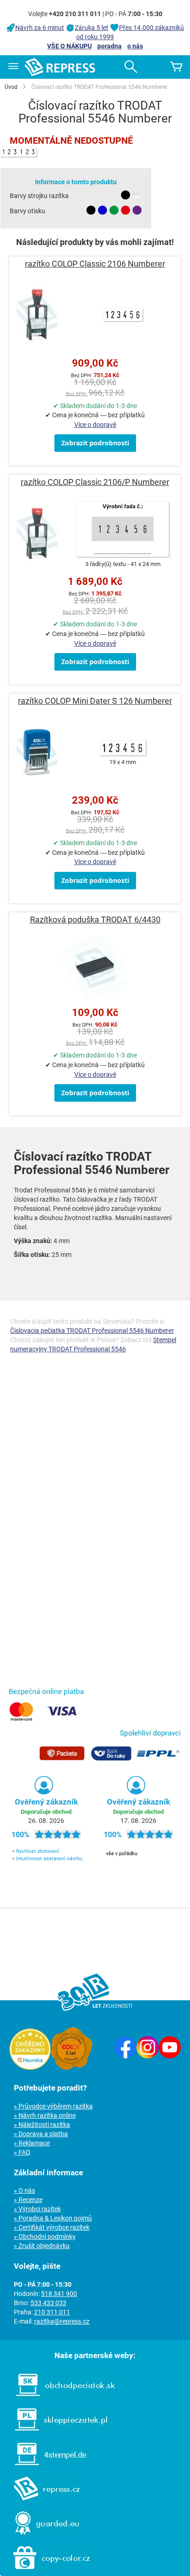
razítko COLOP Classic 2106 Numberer (95, 264)
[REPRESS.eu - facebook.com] (125, 2056)
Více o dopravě (95, 425)
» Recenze (28, 2200)
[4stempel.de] (46, 2468)
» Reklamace (32, 2143)
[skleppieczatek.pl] (56, 2433)
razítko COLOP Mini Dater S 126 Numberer (95, 701)
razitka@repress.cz (62, 2321)
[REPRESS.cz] (42, 2502)
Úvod (11, 87)
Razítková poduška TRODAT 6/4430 (95, 920)
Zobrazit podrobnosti (95, 443)
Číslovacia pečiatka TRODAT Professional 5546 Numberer (92, 1331)
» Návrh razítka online (45, 2115)
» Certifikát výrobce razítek (52, 2227)
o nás (135, 46)
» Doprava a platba (41, 2134)
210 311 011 (52, 2312)
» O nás (24, 2190)
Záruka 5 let (92, 28)
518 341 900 (59, 2294)
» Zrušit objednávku (42, 2246)
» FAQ (22, 2152)
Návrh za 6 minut (40, 28)
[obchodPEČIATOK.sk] (61, 2399)
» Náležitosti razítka (42, 2125)
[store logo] (60, 67)
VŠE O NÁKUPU (69, 46)
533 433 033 (48, 2303)
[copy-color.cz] (47, 2571)
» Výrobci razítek (37, 2209)
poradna (110, 46)
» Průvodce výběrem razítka (53, 2106)
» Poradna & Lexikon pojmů (53, 2218)
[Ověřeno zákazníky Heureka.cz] (30, 2068)
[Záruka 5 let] (71, 2068)
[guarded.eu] (42, 2537)
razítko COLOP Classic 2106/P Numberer (95, 482)
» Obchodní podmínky (45, 2237)
